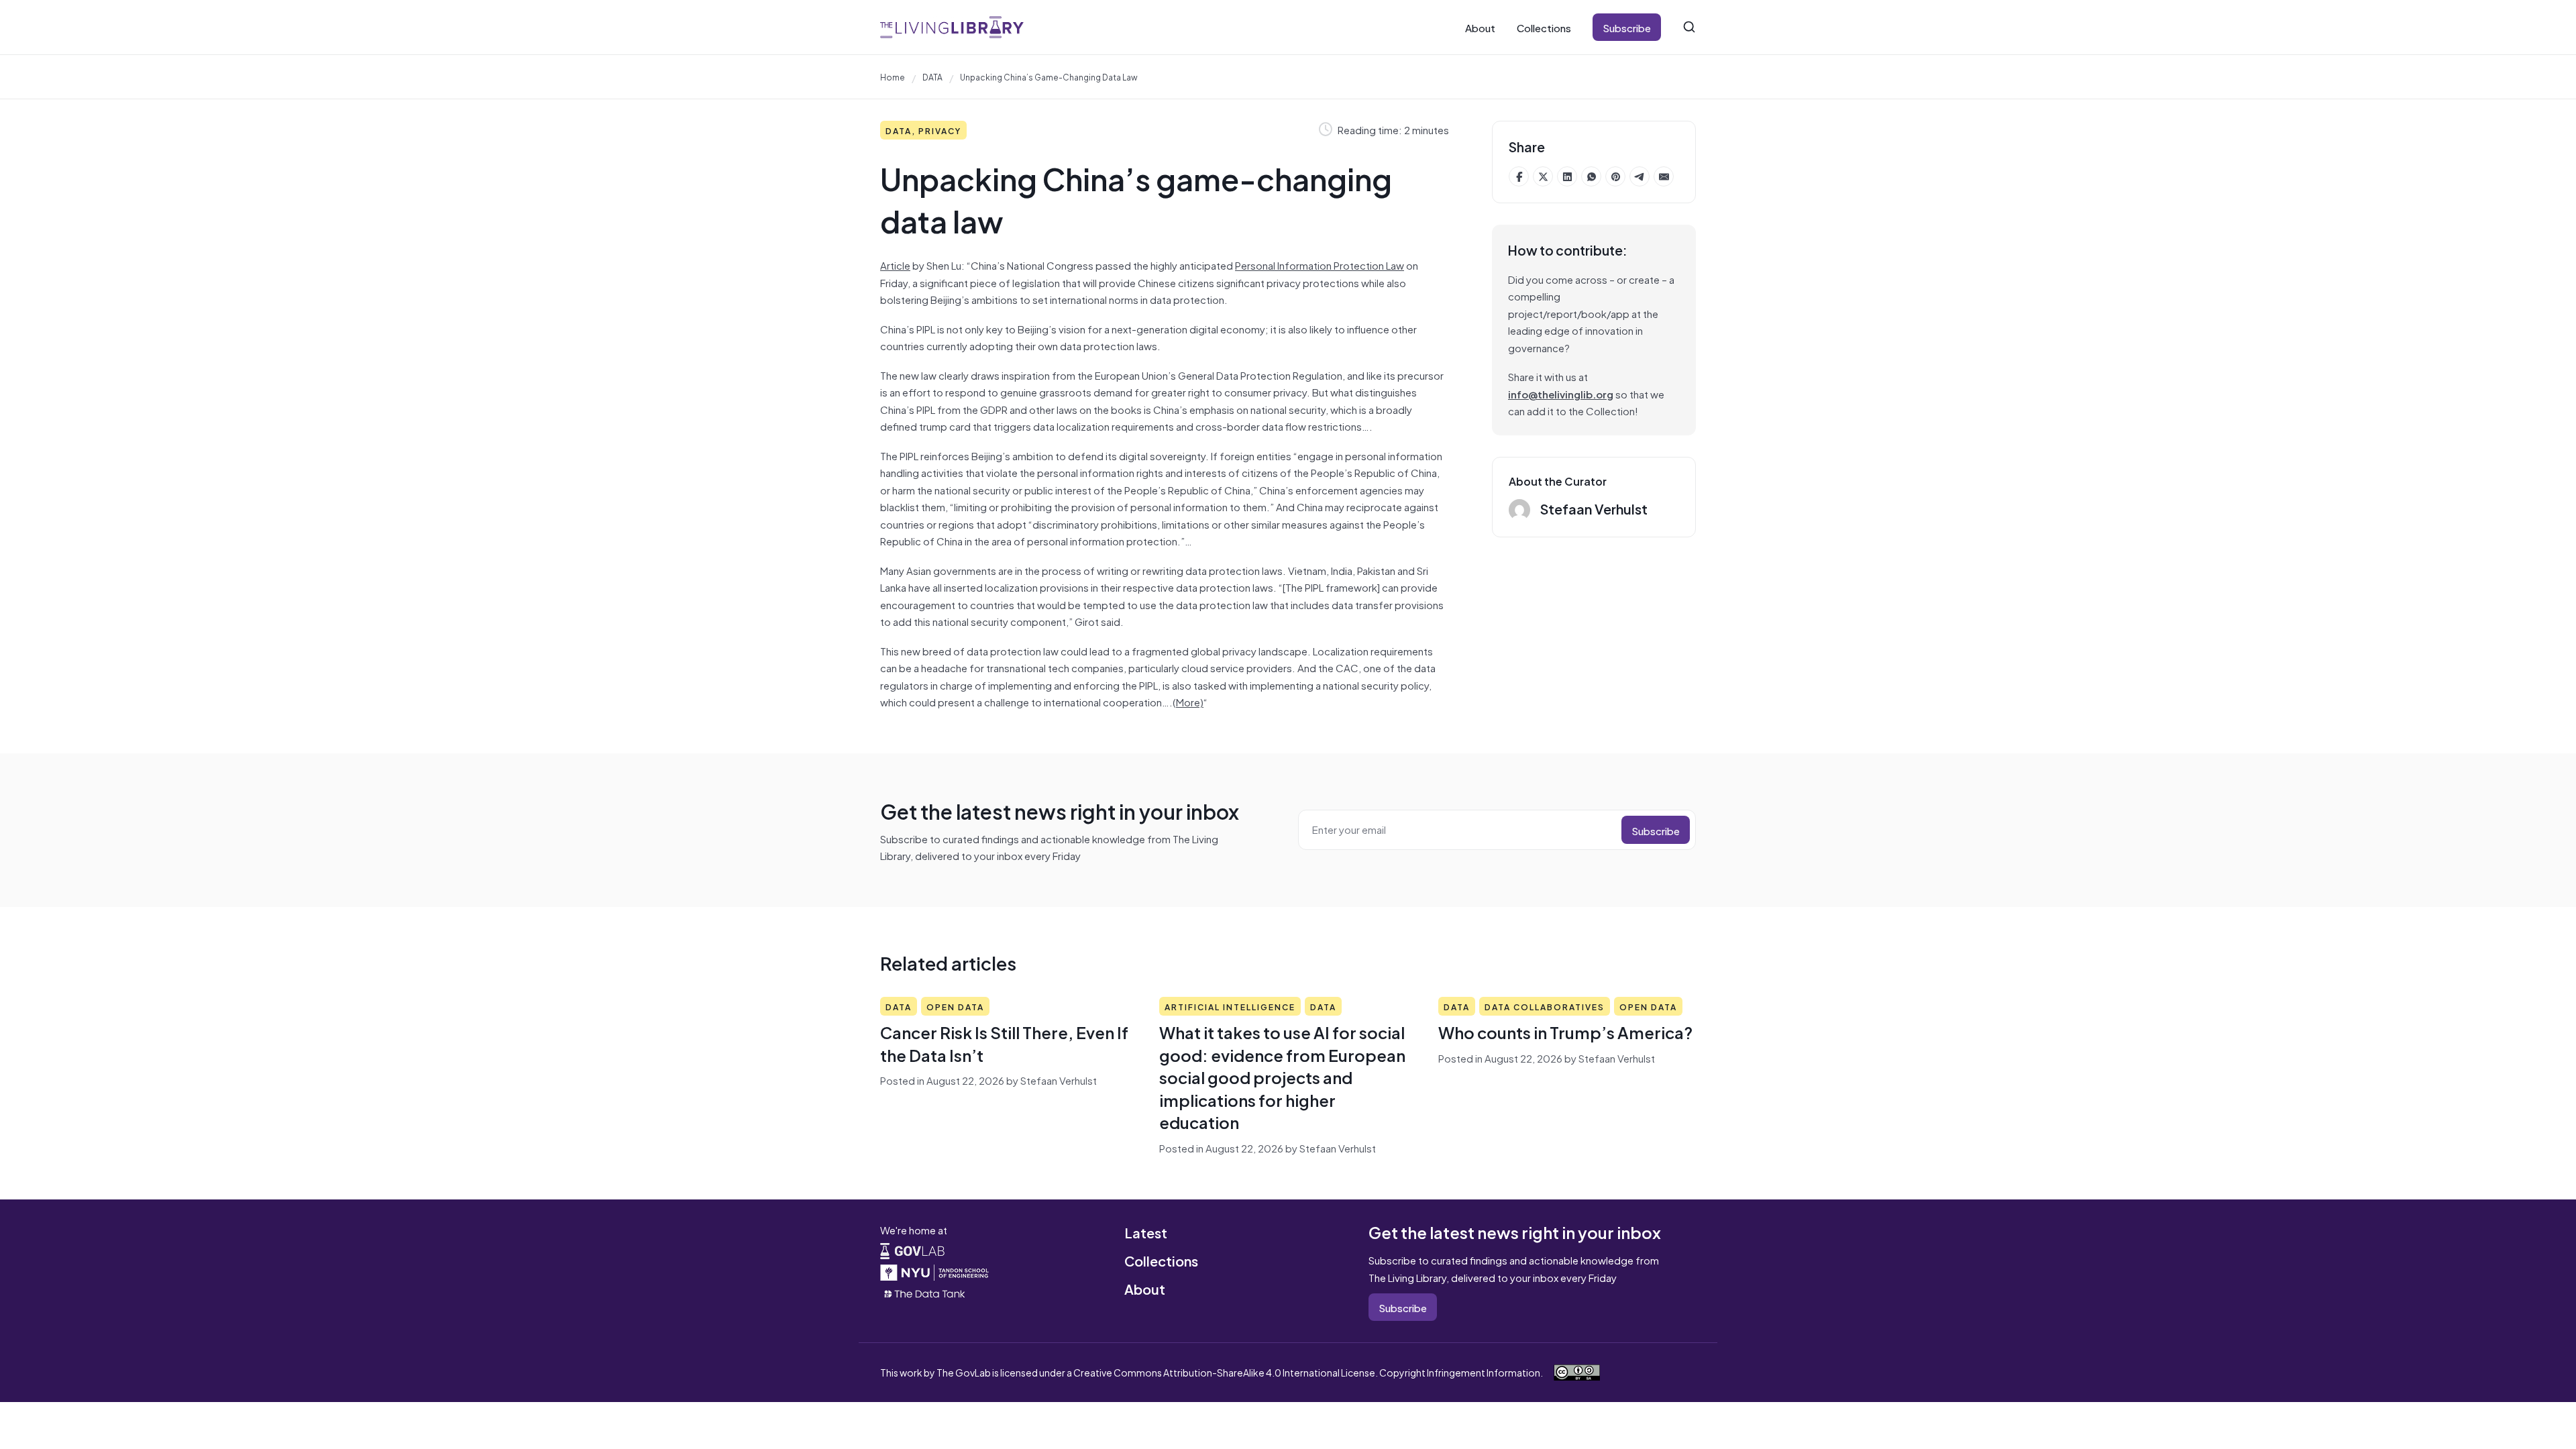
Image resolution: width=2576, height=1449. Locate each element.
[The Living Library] (952, 27)
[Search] (1689, 27)
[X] (1543, 176)
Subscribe (1627, 27)
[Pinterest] (1615, 176)
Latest (1146, 1232)
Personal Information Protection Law (1320, 265)
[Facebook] (1519, 176)
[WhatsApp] (1591, 176)
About (1480, 27)
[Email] (1664, 176)
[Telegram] (1640, 176)
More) (1190, 701)
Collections (1544, 27)
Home (893, 76)
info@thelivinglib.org (1561, 393)
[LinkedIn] (1567, 176)
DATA (932, 76)
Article (895, 265)
